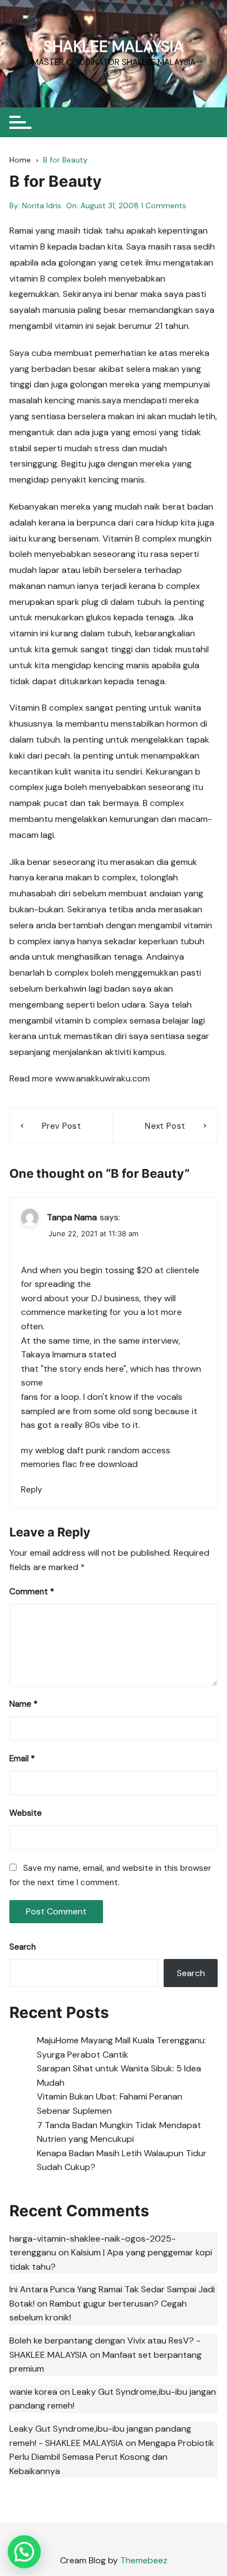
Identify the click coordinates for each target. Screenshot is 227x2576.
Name (23, 1704)
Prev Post (61, 1126)
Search (23, 1947)
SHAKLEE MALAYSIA (114, 47)
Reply (31, 1490)
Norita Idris (42, 205)
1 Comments (164, 205)
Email (22, 1758)
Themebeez (144, 2560)
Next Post (165, 1126)
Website (26, 1813)
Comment (32, 1592)
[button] (24, 2552)
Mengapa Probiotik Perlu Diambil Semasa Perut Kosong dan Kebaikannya (112, 2457)
